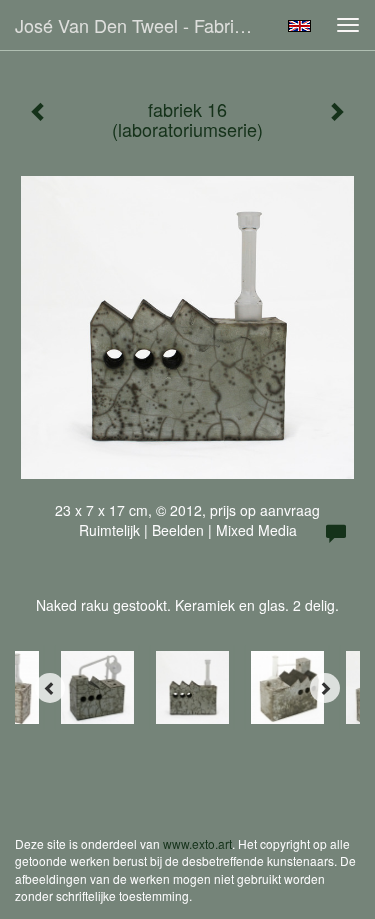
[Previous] (50, 688)
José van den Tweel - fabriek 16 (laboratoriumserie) (143, 25)
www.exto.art (197, 843)
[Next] (325, 688)
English (299, 26)
